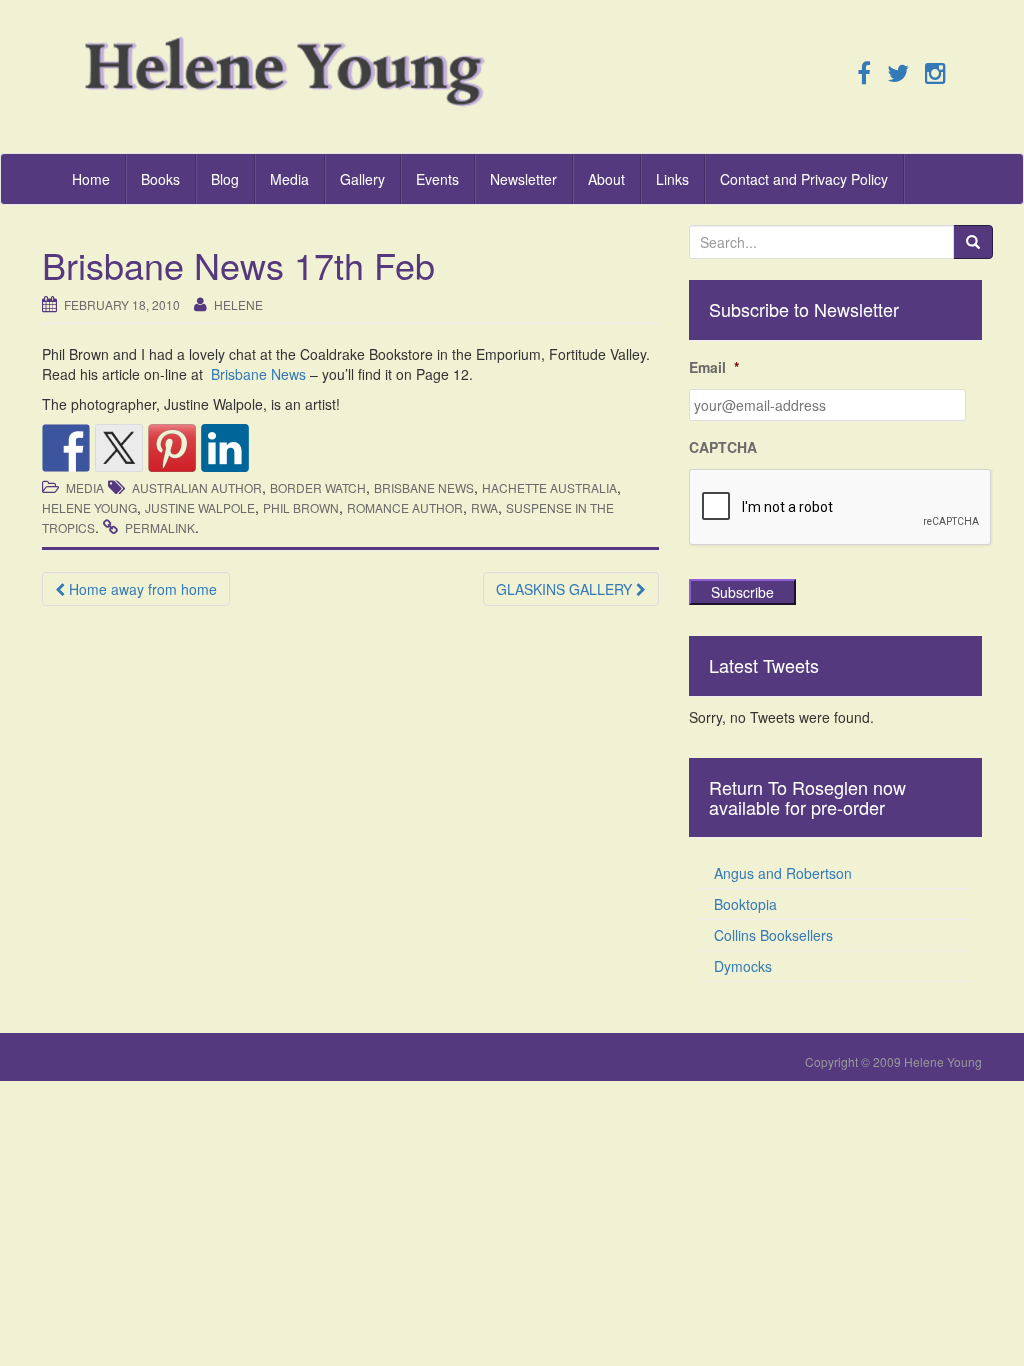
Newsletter (523, 179)
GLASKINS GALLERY (566, 589)
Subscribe (742, 592)
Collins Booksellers (773, 935)
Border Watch (318, 487)
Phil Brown (301, 507)
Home (91, 179)
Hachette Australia (549, 487)
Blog (225, 179)
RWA (484, 507)
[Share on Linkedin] (225, 448)
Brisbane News (258, 374)
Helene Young (89, 507)
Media (289, 179)
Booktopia (745, 904)
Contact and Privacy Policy (804, 179)
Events (437, 179)
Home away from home (141, 589)
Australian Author (197, 487)
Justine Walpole (200, 507)
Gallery (362, 179)
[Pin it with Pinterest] (172, 448)
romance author (405, 507)
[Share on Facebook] (66, 448)
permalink (160, 527)
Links (672, 179)
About (606, 179)
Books (160, 179)
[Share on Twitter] (119, 448)
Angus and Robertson (783, 873)
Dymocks (743, 966)
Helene (238, 304)
